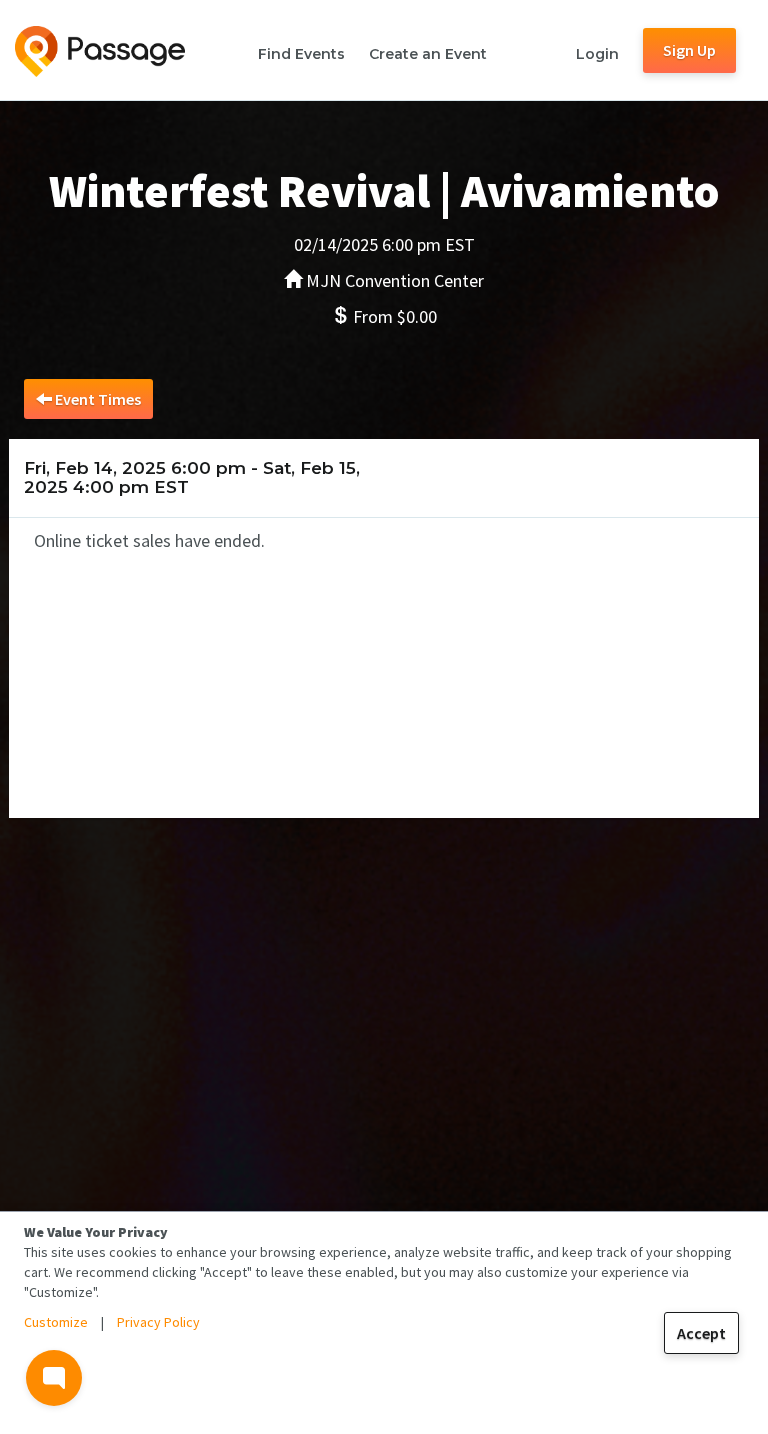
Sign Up (689, 50)
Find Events (301, 54)
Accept (701, 1333)
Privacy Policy (158, 1322)
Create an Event (428, 54)
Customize (56, 1322)
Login (597, 54)
